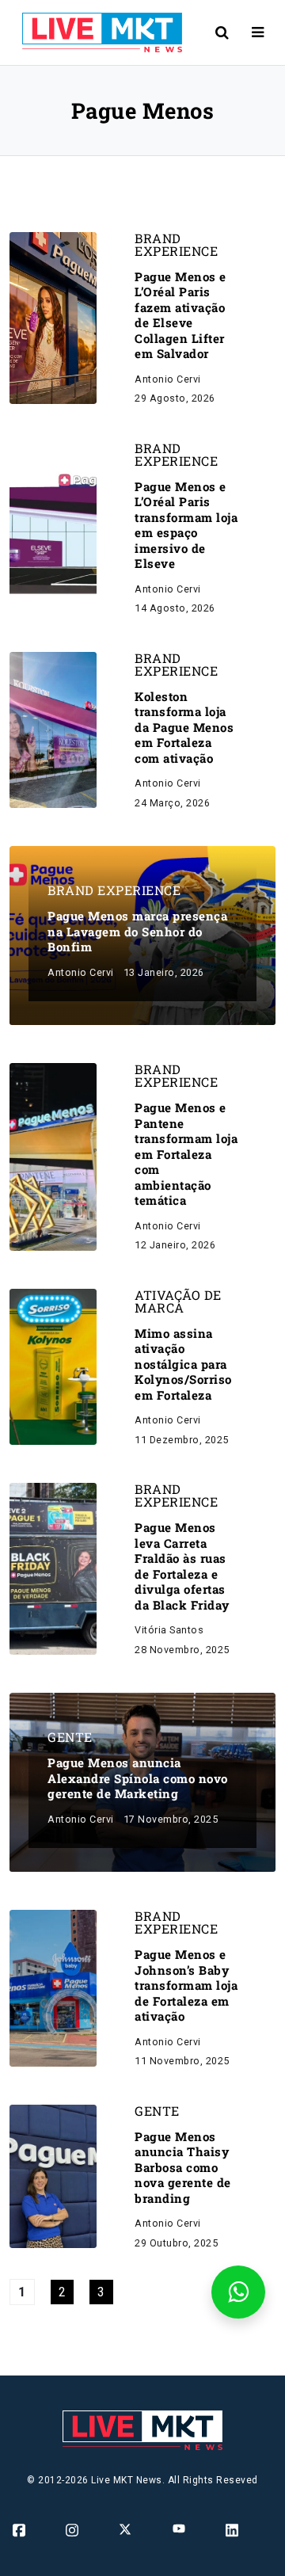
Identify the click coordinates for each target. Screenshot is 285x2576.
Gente (70, 1737)
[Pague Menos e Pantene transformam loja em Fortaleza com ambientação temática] (53, 1156)
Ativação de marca (178, 1301)
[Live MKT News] (96, 32)
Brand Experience (176, 245)
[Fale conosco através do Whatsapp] (238, 2292)
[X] (126, 2529)
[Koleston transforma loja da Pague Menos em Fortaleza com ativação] (53, 729)
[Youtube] (180, 2528)
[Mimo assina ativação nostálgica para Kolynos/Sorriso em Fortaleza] (53, 1366)
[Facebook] (20, 2530)
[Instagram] (73, 2530)
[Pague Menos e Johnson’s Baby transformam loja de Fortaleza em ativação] (53, 1987)
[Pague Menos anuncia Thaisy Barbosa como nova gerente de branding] (53, 2176)
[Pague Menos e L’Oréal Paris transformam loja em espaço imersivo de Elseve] (53, 527)
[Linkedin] (233, 2530)
